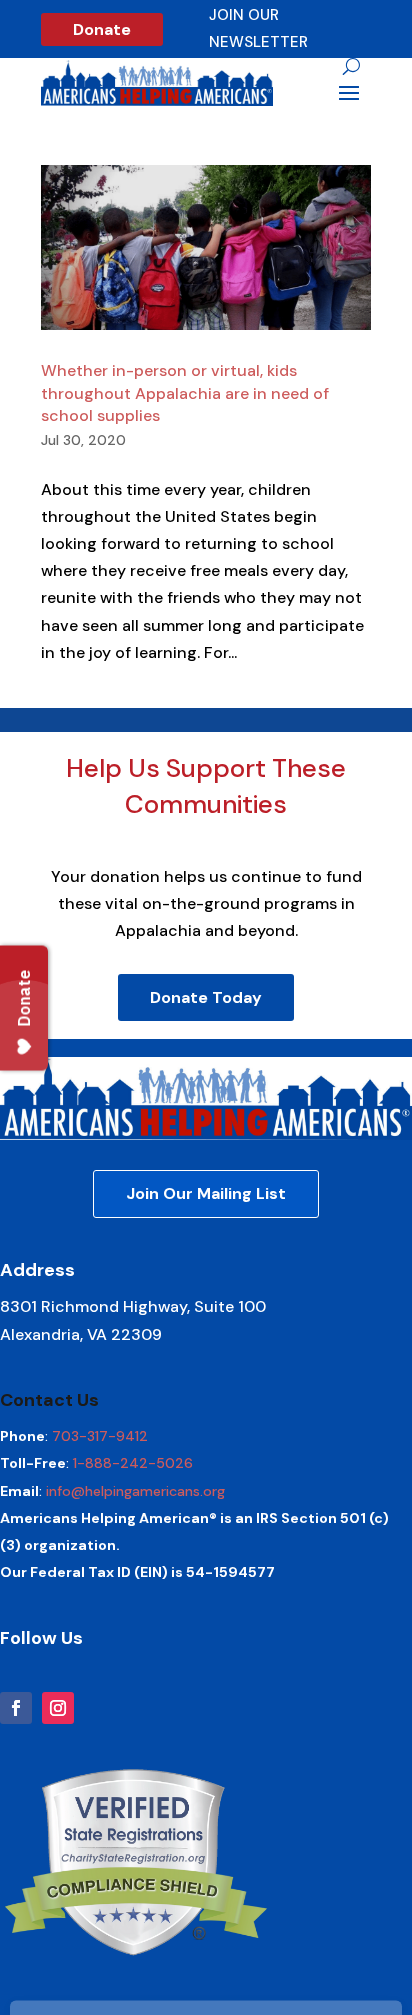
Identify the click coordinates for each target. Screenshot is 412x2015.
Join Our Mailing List (206, 1193)
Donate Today (206, 997)
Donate (102, 29)
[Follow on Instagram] (58, 1708)
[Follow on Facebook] (16, 1708)
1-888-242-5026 (133, 1463)
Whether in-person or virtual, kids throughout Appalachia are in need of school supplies (185, 393)
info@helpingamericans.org (135, 1491)
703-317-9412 (100, 1436)
